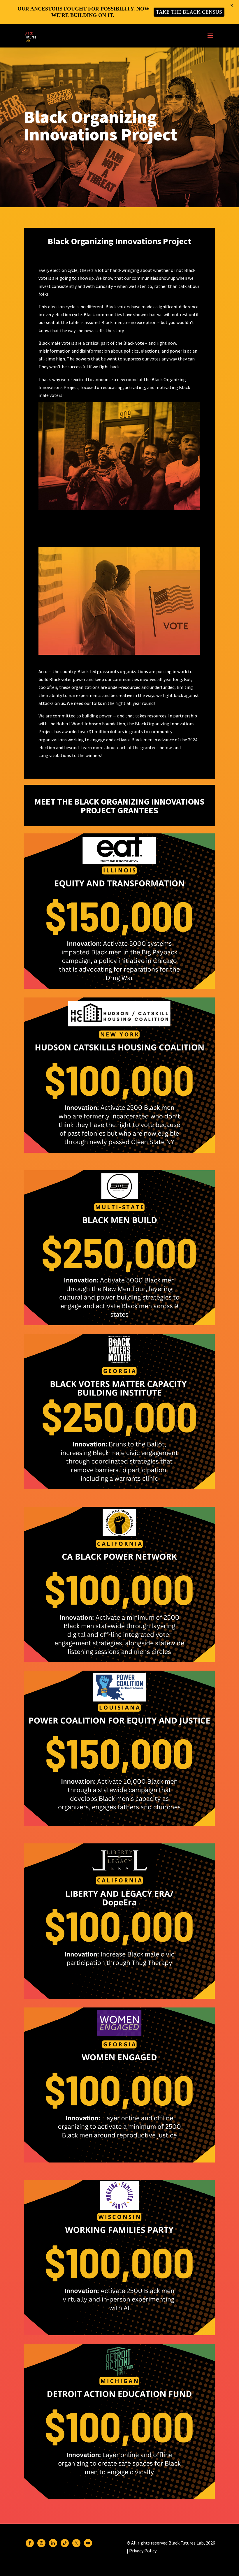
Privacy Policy (143, 2551)
